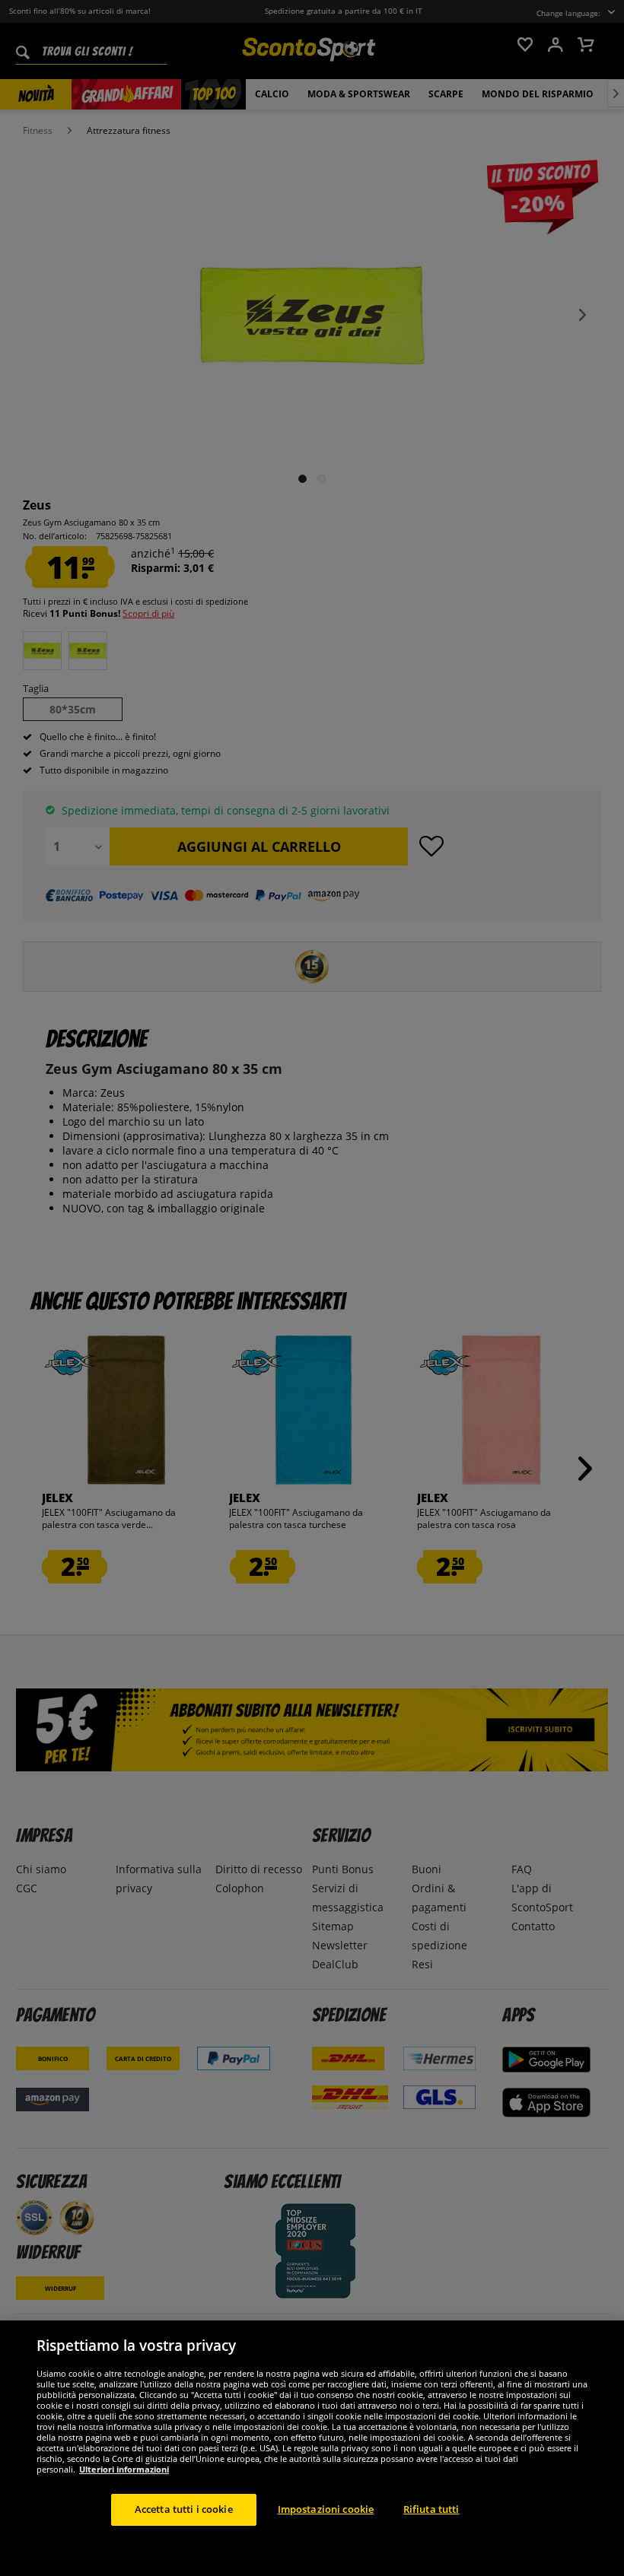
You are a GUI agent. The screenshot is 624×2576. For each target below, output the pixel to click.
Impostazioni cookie (326, 2509)
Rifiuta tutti (431, 2509)
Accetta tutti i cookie (184, 2509)
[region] (312, 2448)
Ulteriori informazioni (124, 2469)
